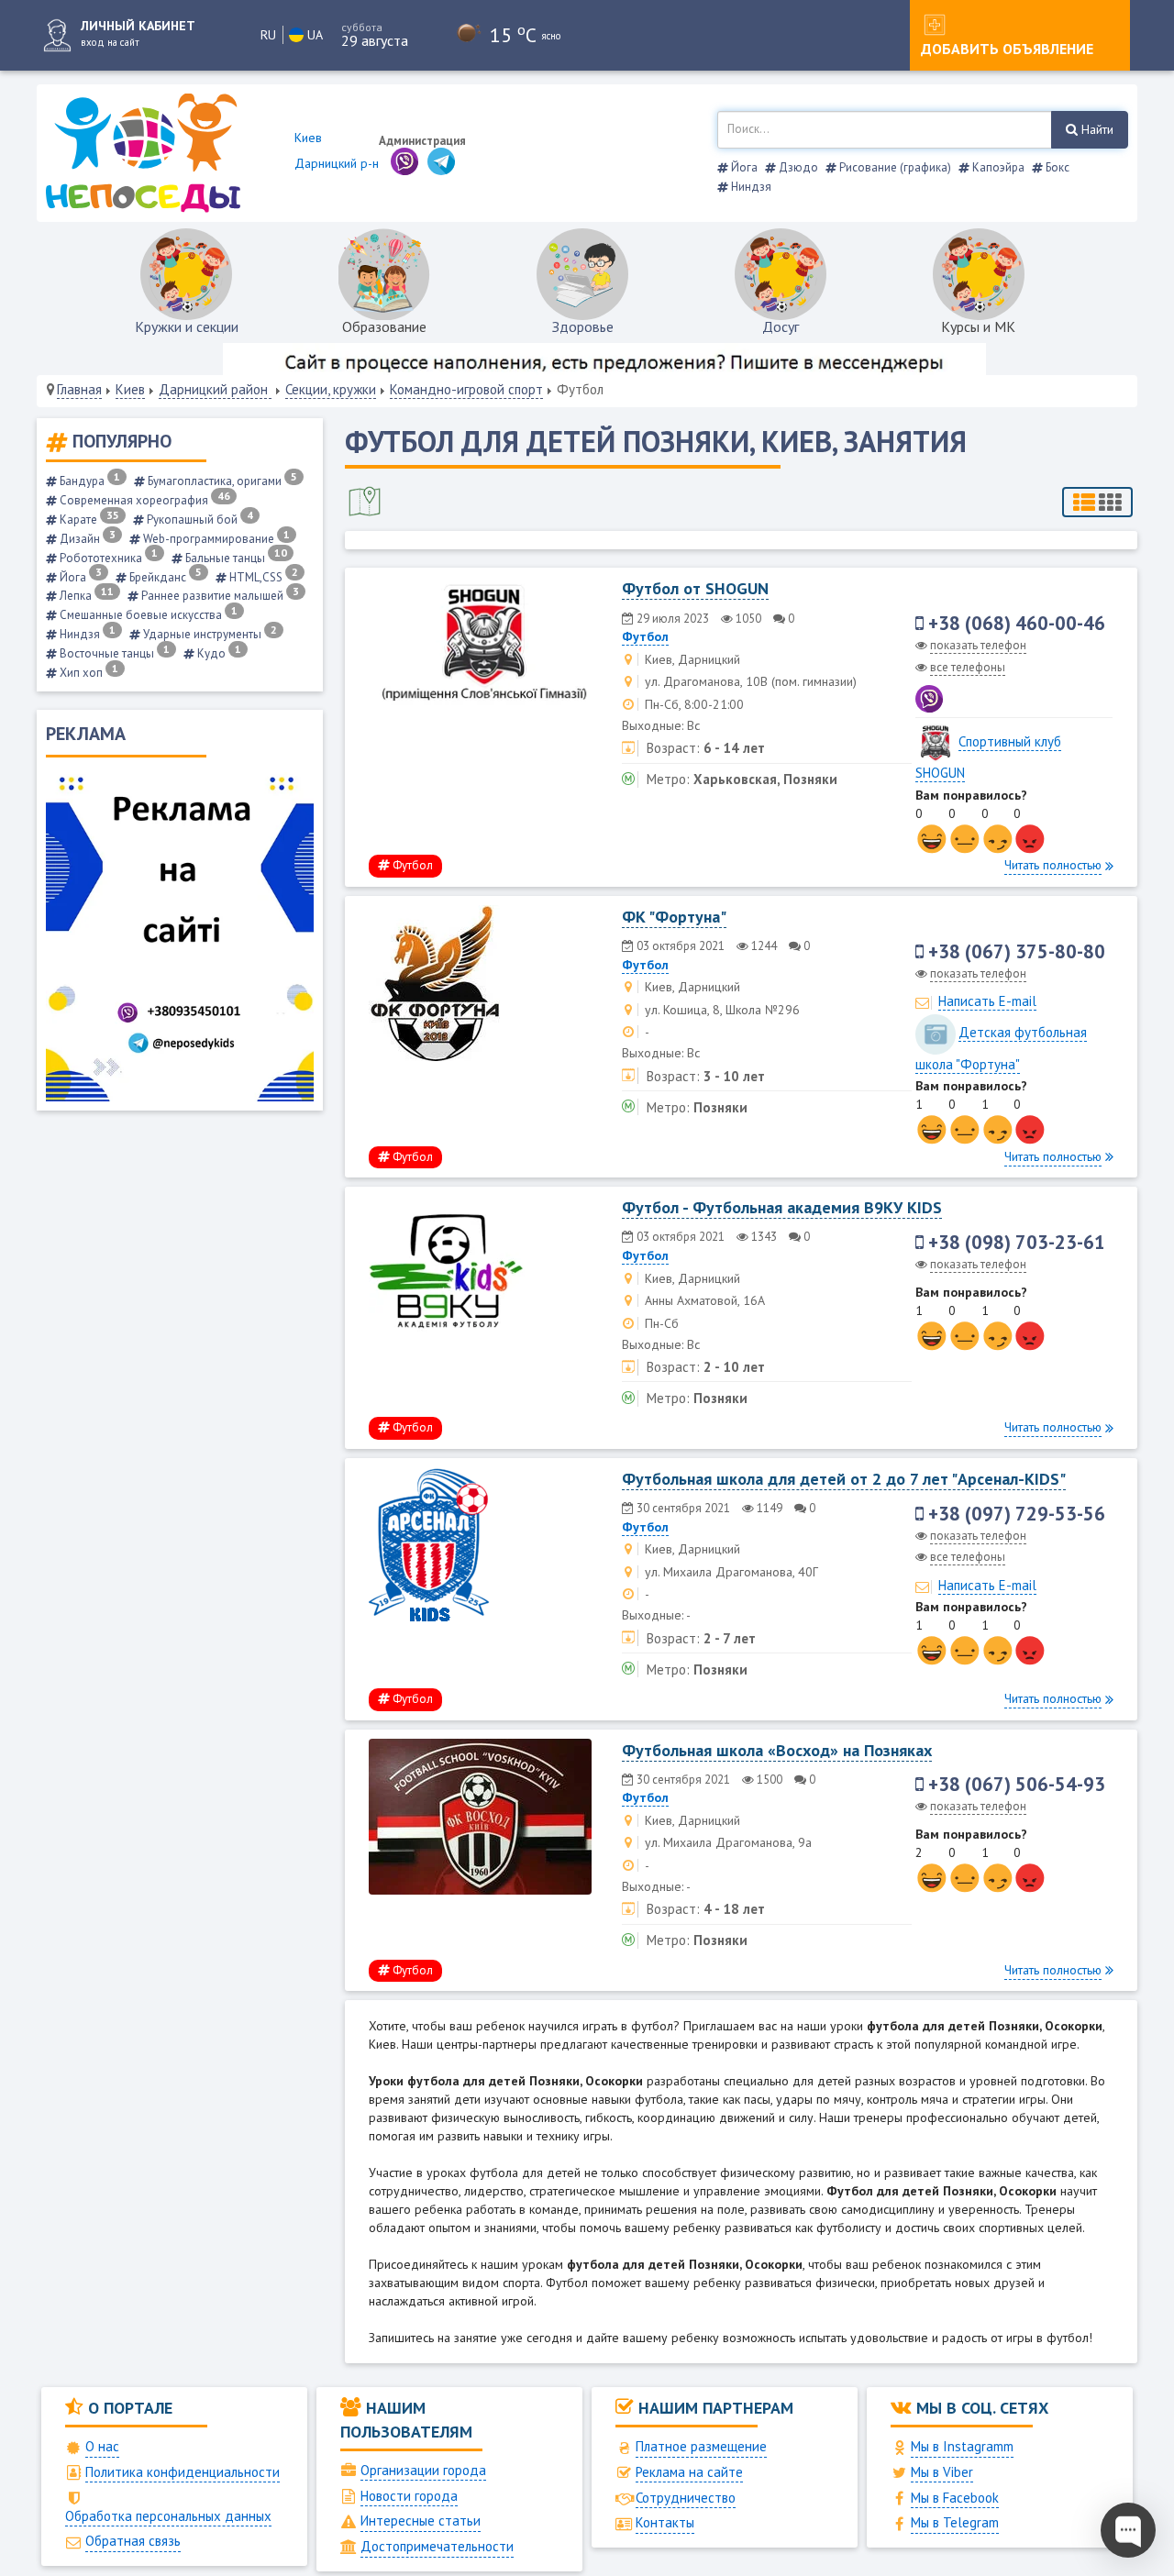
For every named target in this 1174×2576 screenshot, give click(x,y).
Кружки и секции (187, 326)
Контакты (665, 2522)
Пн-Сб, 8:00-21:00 (694, 704)
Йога (743, 167)
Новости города (409, 2496)
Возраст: (673, 748)
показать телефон (978, 645)
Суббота (362, 27)
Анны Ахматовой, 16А (705, 1300)
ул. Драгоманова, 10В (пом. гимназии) (751, 681)
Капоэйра (997, 167)
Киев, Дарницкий (692, 659)
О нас (102, 2446)
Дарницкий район (215, 389)
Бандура (89, 481)
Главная (79, 389)
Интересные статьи (421, 2521)
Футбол (645, 636)
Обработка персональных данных (168, 2516)
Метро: (668, 779)
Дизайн (86, 539)
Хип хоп (88, 673)
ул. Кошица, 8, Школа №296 (722, 1010)
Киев (130, 389)
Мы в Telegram (955, 2522)
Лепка (85, 596)
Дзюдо (797, 167)
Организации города (423, 2470)
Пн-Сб (662, 1323)
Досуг (781, 326)
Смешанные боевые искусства (147, 615)
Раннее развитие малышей (219, 596)
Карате (88, 520)
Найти (1096, 129)
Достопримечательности (437, 2546)
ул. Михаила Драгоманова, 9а (728, 1842)
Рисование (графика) (894, 167)
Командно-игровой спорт (466, 389)
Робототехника (107, 558)
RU (268, 35)
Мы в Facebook (955, 2498)
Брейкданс (164, 577)
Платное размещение (701, 2446)
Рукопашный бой (199, 520)
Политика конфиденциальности (183, 2472)
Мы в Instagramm (962, 2446)
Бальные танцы (235, 558)
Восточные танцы (113, 653)
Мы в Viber (942, 2472)
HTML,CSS (262, 577)
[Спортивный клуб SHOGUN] (936, 741)
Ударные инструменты (209, 634)
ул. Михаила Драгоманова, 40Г (731, 1572)
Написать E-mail (987, 1001)
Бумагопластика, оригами (221, 481)
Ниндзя (750, 187)
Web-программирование (215, 539)
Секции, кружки (331, 389)
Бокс (1056, 167)
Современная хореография (144, 500)
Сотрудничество (686, 2498)
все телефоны (968, 667)
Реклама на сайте (689, 2472)
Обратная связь (133, 2541)
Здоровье (583, 326)
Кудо (218, 653)
